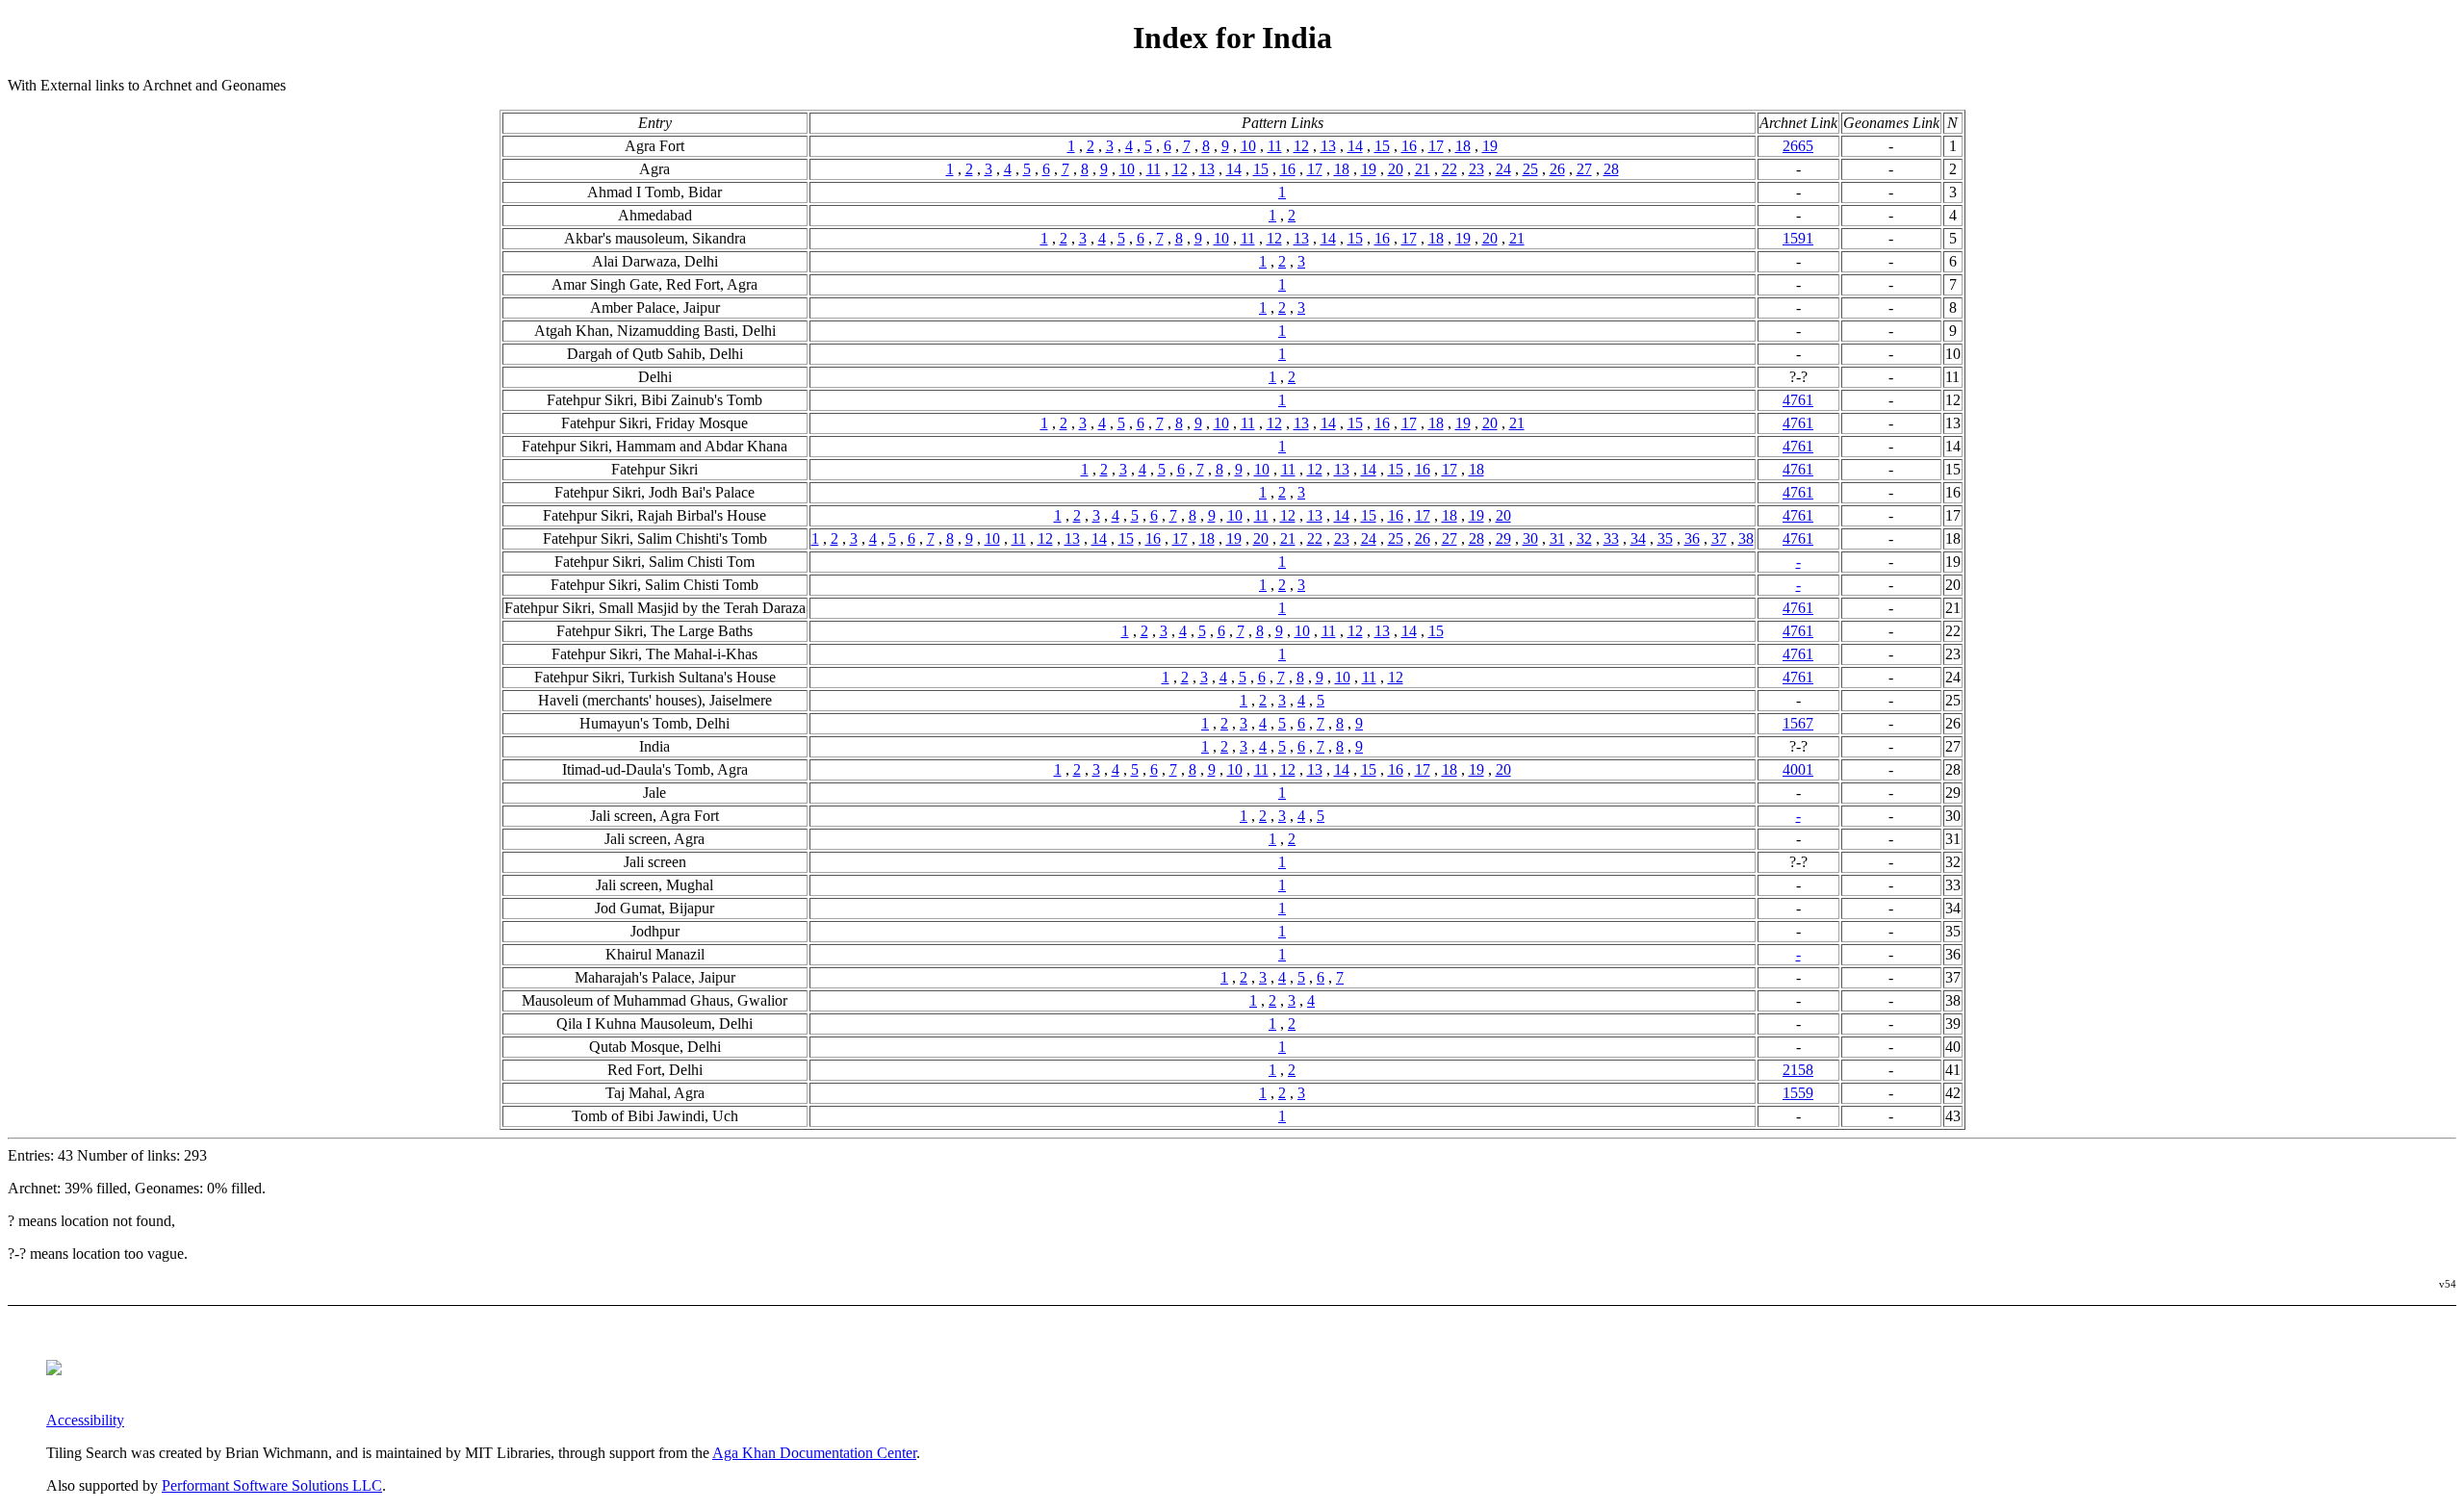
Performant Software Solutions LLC (272, 1485)
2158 (1798, 1070)
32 (1584, 538)
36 (1692, 538)
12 (1301, 146)
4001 (1798, 769)
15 (1382, 146)
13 (1328, 146)
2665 (1798, 146)
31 (1557, 538)
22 (1450, 169)
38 (1746, 538)
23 (1476, 169)
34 (1638, 538)
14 (1355, 146)
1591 (1798, 238)
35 (1665, 538)
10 (1248, 146)
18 (1463, 146)
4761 (1798, 400)
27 (1584, 169)
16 (1409, 146)
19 (1490, 146)
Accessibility (85, 1420)
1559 (1798, 1093)
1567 (1798, 723)
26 (1557, 169)
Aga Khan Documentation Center (814, 1453)
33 (1611, 538)
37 (1719, 538)
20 (1396, 169)
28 (1611, 169)
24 (1503, 169)
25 (1530, 169)
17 (1436, 146)
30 (1530, 538)
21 (1423, 169)
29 (1503, 538)
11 (1275, 146)
